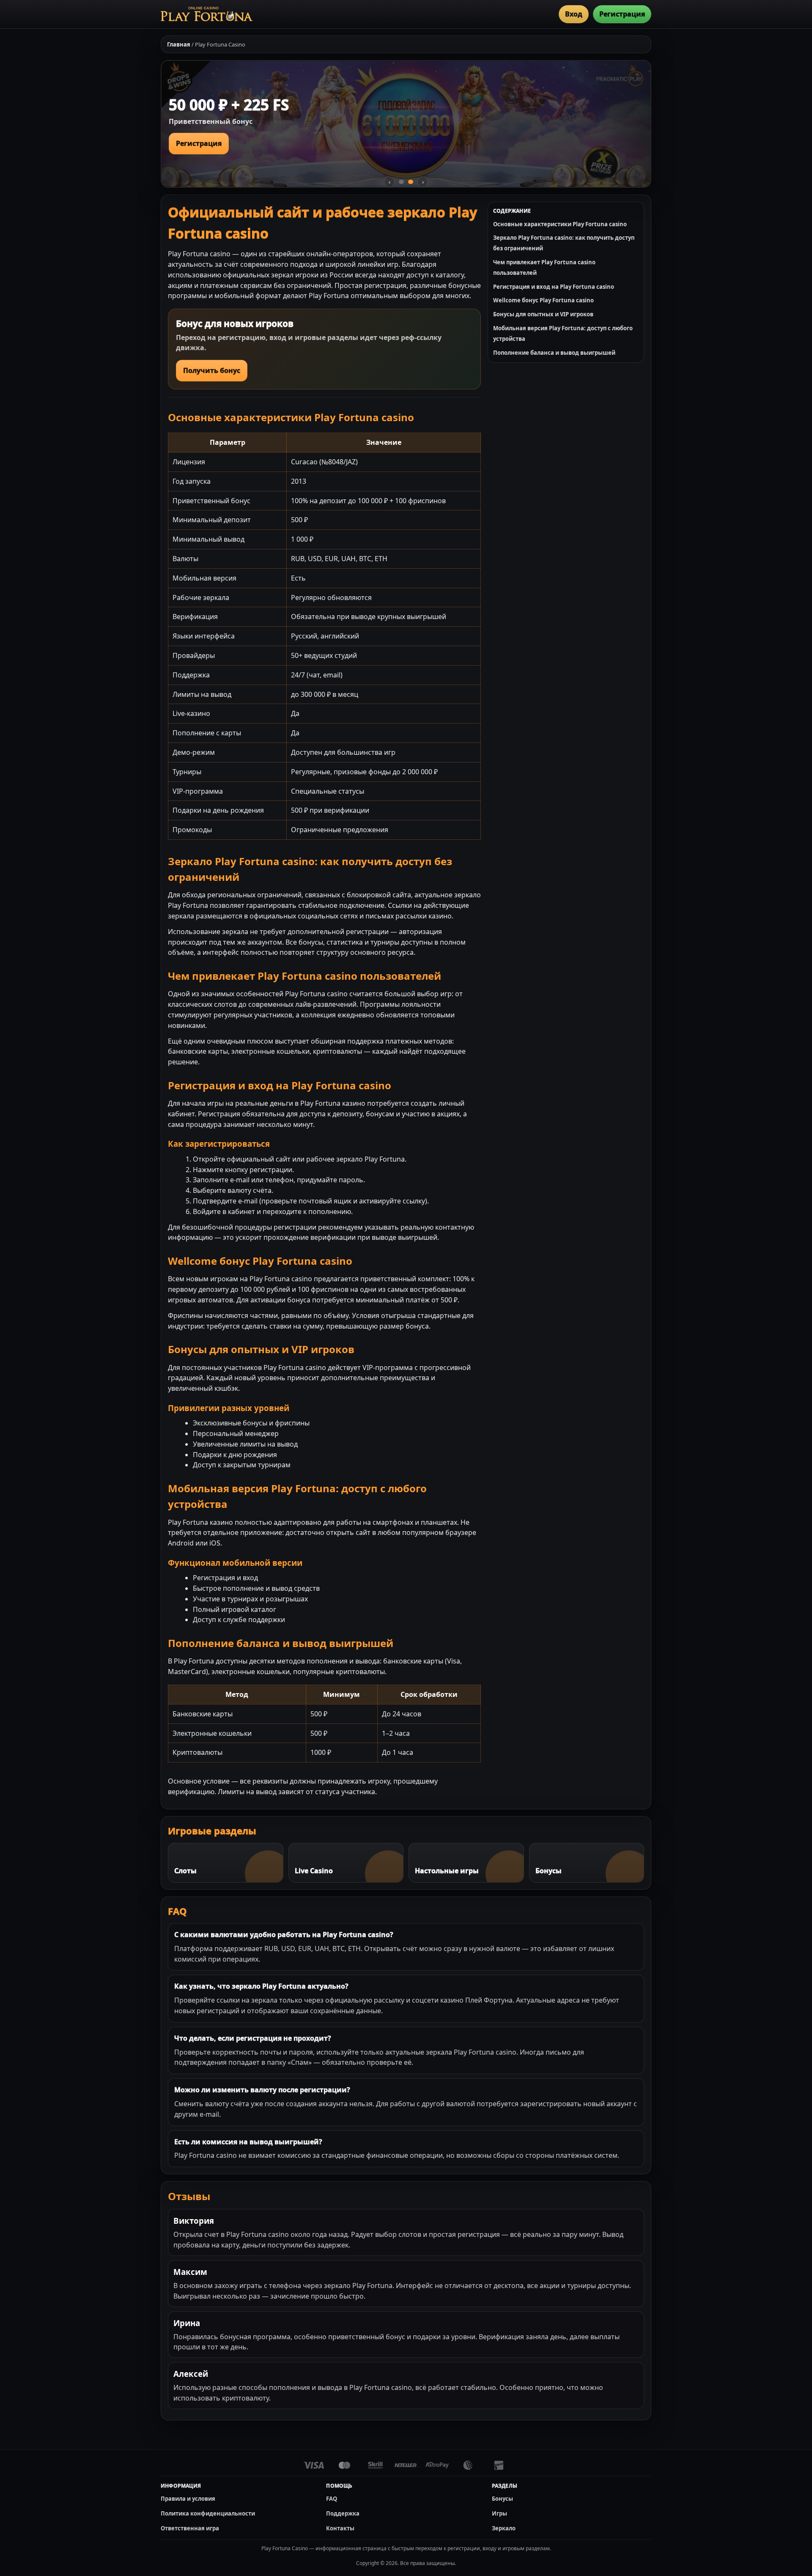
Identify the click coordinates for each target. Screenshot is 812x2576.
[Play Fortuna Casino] (207, 14)
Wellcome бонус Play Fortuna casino (543, 300)
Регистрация (622, 14)
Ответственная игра (190, 2528)
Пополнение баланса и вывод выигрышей (554, 353)
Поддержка (343, 2513)
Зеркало (504, 2528)
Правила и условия (188, 2499)
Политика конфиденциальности (208, 2513)
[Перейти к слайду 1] (401, 182)
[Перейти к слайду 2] (411, 182)
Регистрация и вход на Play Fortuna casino (554, 287)
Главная (179, 44)
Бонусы (502, 2499)
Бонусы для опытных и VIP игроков (543, 314)
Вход (574, 14)
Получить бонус (212, 370)
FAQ (332, 2499)
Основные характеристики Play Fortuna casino (560, 224)
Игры (499, 2513)
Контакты (340, 2528)
